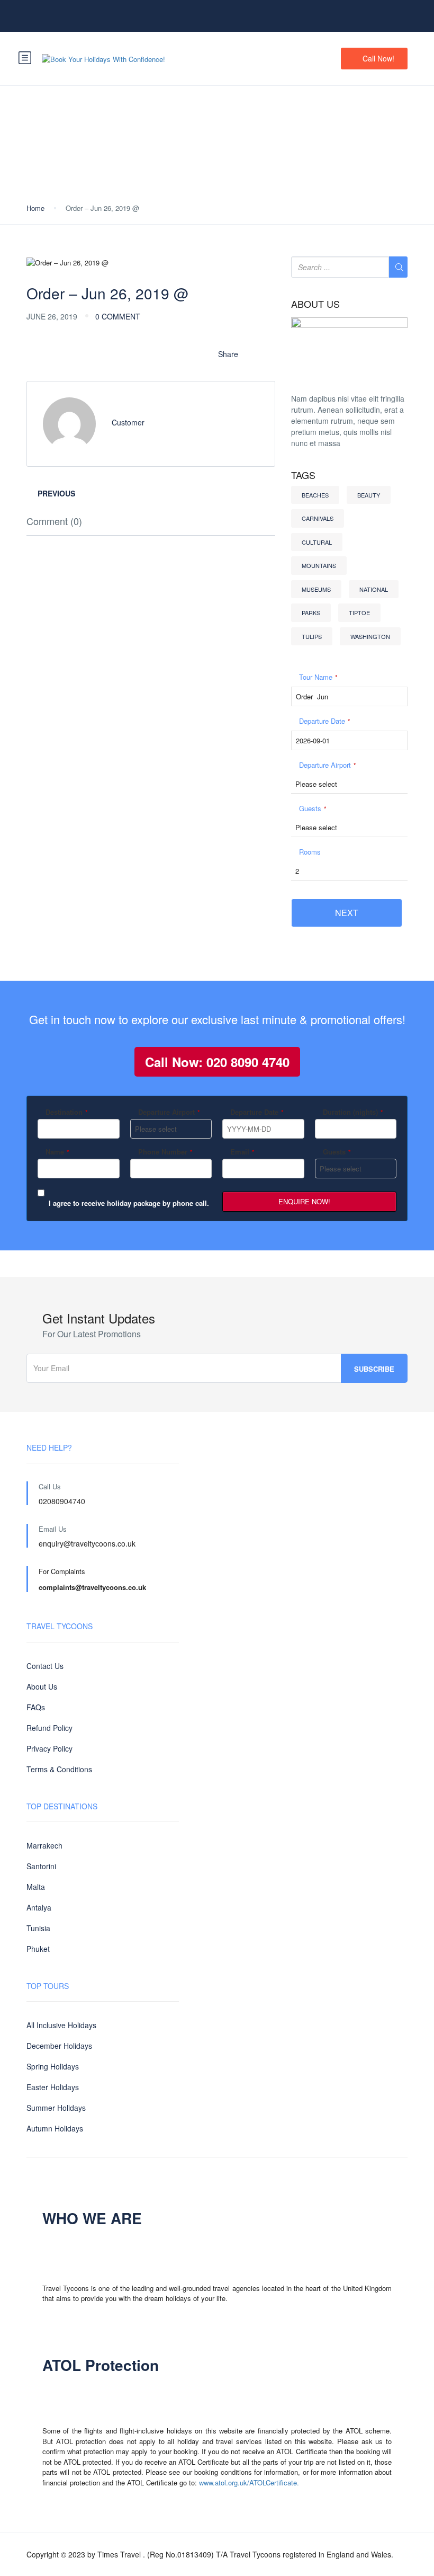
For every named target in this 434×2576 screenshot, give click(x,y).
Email (242, 1152)
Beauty (369, 495)
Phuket (38, 1949)
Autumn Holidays (55, 2128)
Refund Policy (49, 1728)
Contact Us (45, 1666)
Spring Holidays (53, 2066)
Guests (313, 808)
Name (57, 1152)
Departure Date (325, 721)
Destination (67, 1112)
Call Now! (378, 58)
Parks (311, 612)
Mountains (319, 565)
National (374, 589)
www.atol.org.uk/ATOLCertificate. (249, 2482)
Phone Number (165, 1152)
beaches (315, 495)
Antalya (39, 1907)
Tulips (312, 636)
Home (35, 208)
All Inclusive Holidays (61, 2025)
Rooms (310, 852)
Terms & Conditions (59, 1769)
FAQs (36, 1707)
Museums (316, 589)
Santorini (41, 1866)
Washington (370, 636)
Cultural (317, 542)
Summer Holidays (56, 2108)
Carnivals (318, 518)
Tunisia (38, 1928)
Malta (36, 1887)
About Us (42, 1686)
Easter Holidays (53, 2087)
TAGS (303, 475)
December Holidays (59, 2046)
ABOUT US (315, 304)
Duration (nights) (353, 1112)
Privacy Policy (49, 1748)
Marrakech (44, 1845)
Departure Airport (328, 765)
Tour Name (318, 677)
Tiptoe (359, 612)
